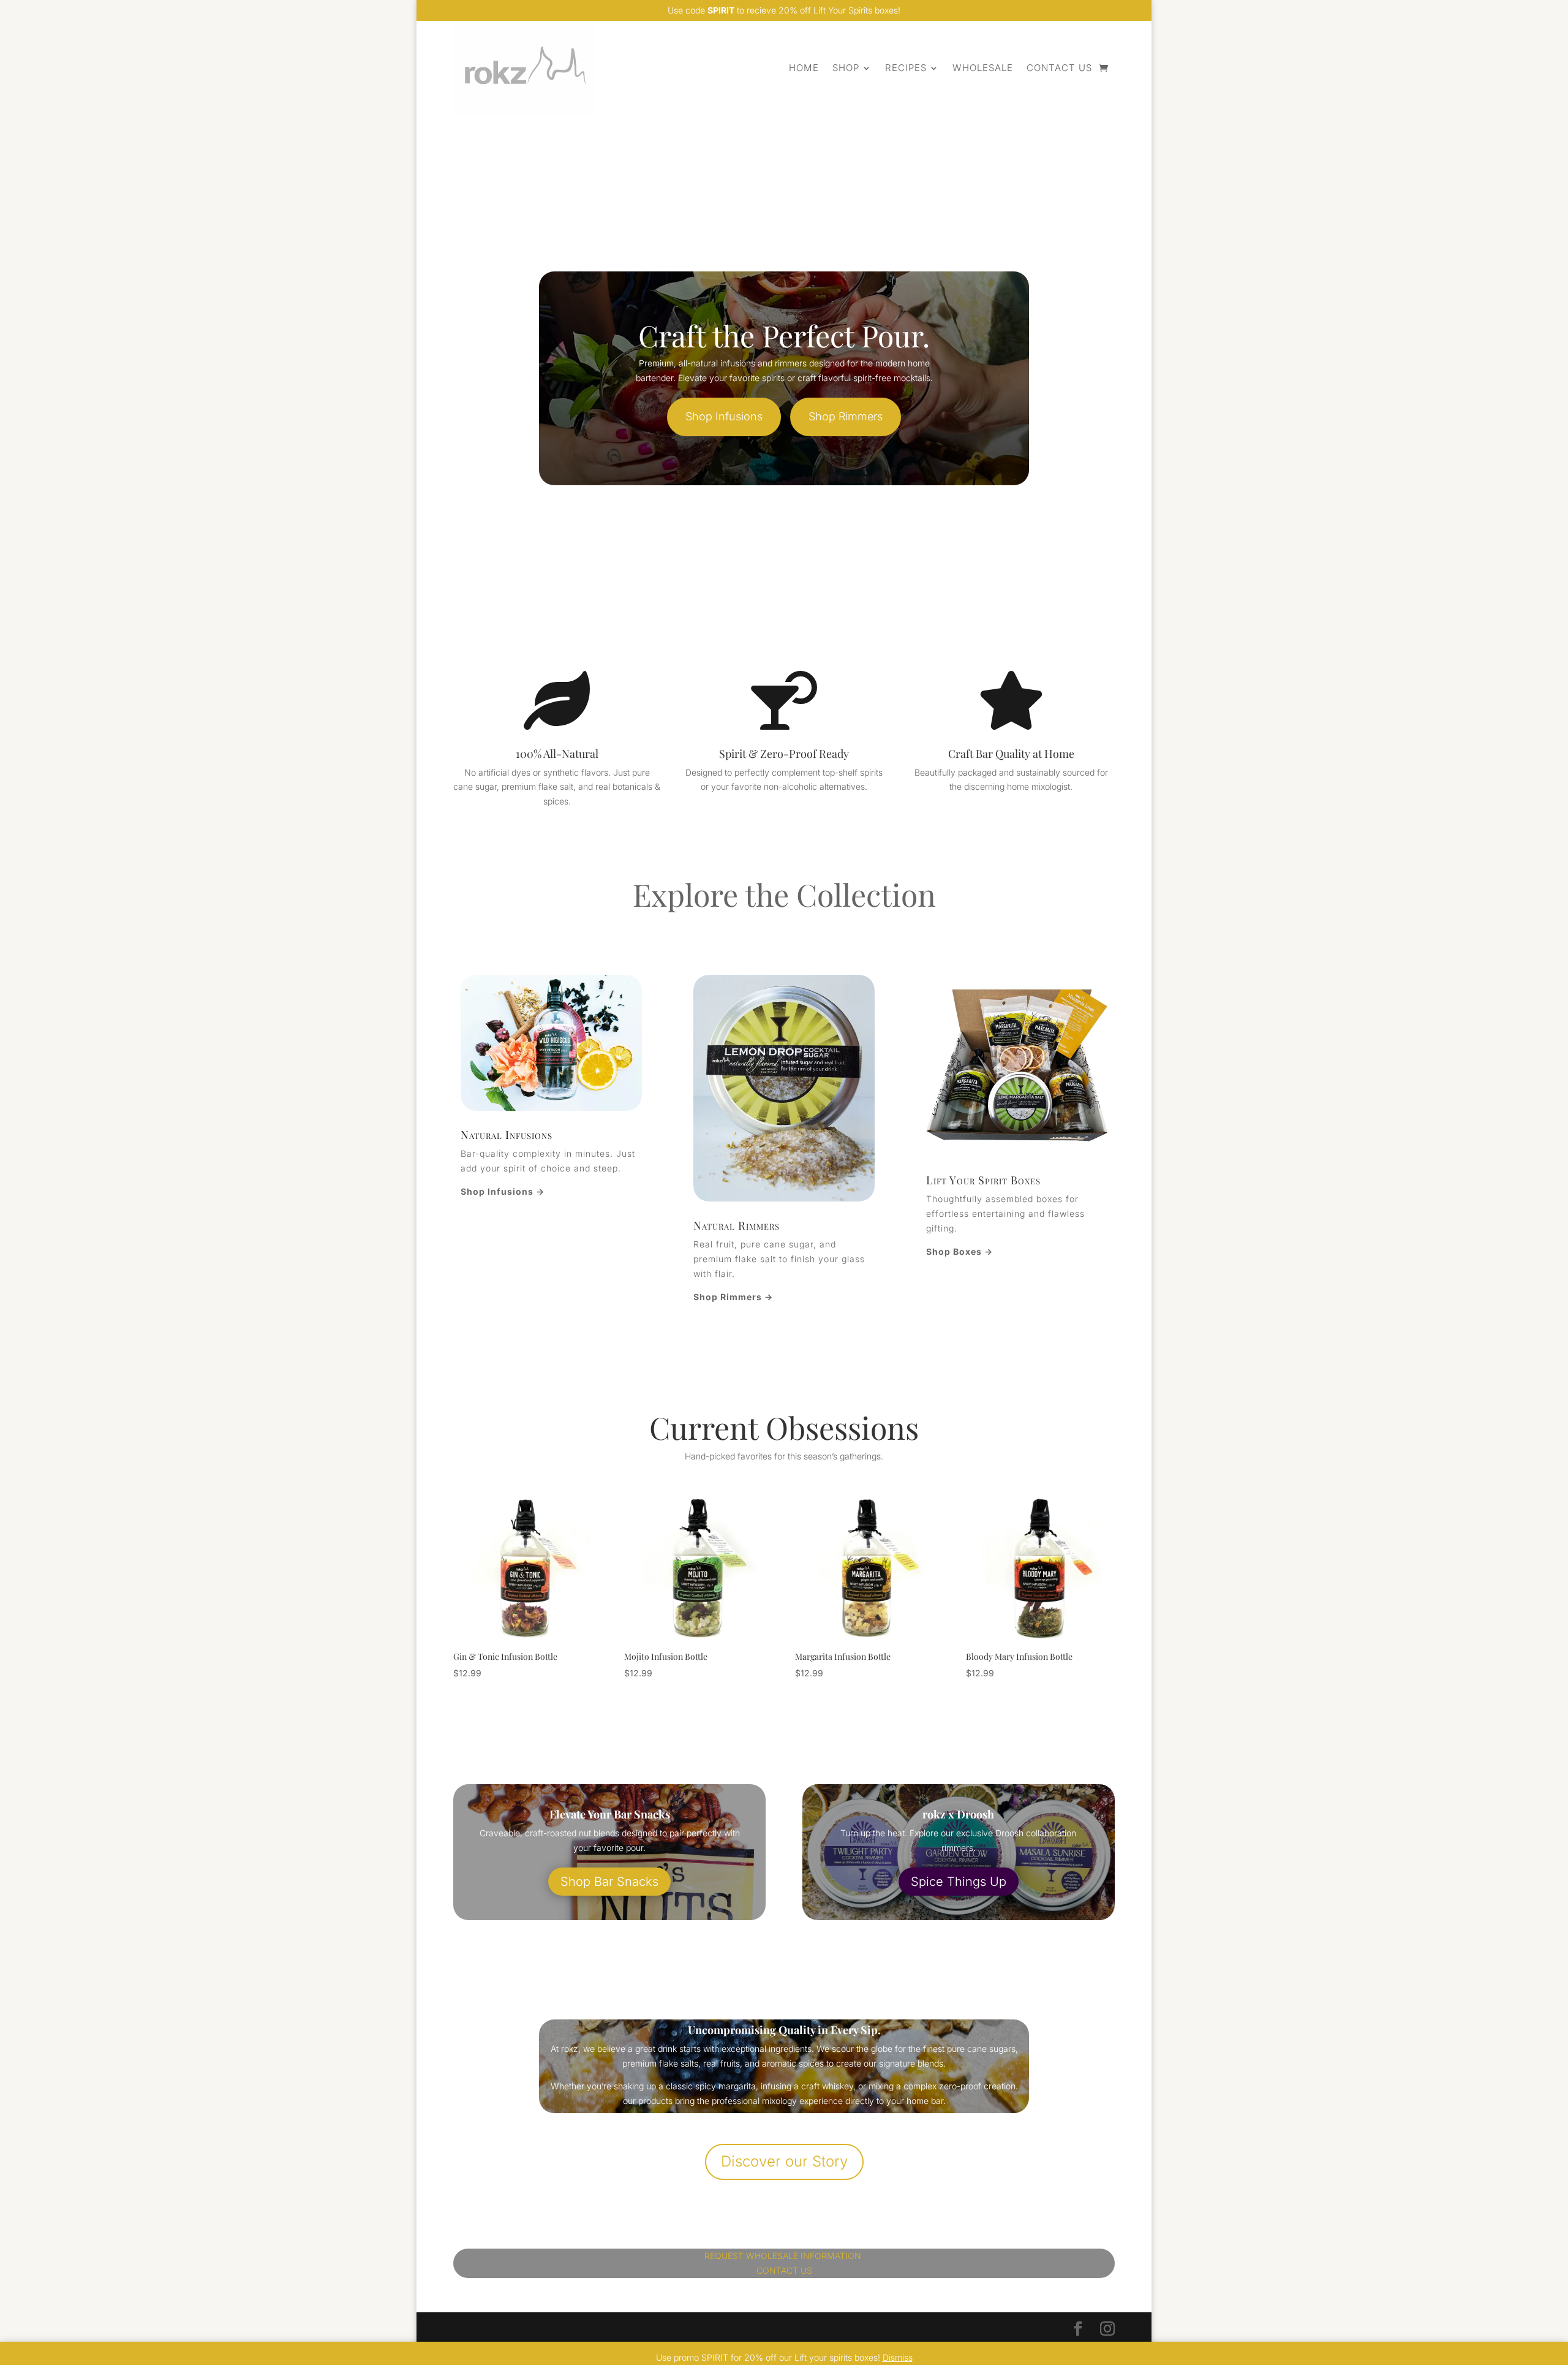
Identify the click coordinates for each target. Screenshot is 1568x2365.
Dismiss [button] (898, 2357)
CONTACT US (784, 2270)
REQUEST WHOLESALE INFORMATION (784, 2256)
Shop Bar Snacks (609, 1882)
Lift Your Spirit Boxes (983, 1180)
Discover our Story (784, 2161)
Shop (846, 68)
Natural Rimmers (737, 1225)
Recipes (906, 68)
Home (804, 68)
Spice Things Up (959, 1882)
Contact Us (1059, 68)
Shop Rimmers (846, 416)
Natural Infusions (507, 1135)
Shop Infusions (724, 416)
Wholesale (983, 68)
